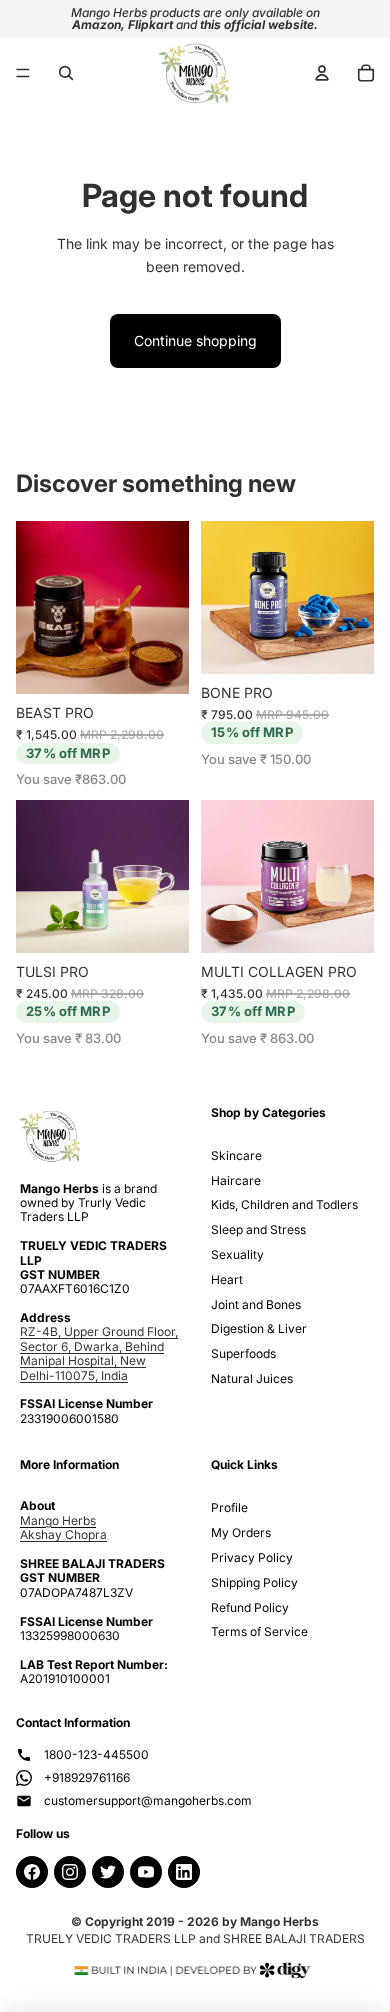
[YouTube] (146, 1872)
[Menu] (23, 73)
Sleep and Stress (258, 1229)
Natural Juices (252, 1378)
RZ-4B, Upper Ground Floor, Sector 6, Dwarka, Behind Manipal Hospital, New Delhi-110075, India (99, 1353)
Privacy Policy (252, 1557)
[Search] (66, 73)
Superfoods (243, 1353)
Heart (227, 1279)
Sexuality (237, 1254)
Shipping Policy (254, 1582)
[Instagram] (70, 1872)
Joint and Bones (256, 1304)
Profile (229, 1507)
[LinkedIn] (184, 1872)
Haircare (236, 1180)
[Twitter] (108, 1872)
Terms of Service (259, 1631)
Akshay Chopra (63, 1534)
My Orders (241, 1532)
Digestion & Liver (259, 1328)
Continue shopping (195, 340)
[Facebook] (32, 1872)
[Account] (322, 73)
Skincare (236, 1155)
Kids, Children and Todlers (284, 1204)
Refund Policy (250, 1607)
